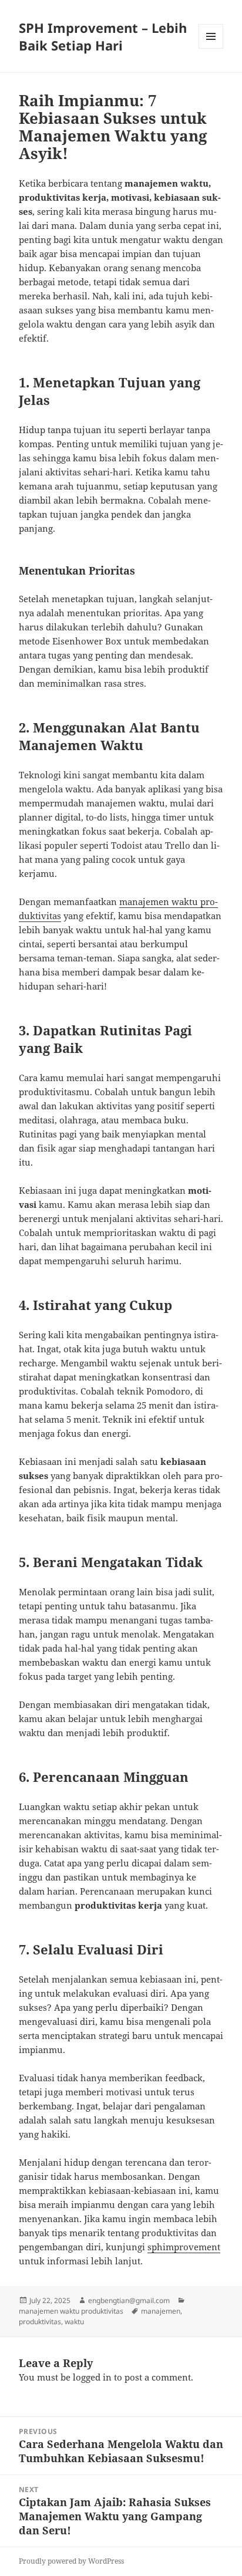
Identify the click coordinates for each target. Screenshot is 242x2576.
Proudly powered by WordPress (71, 2561)
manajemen (161, 2311)
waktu (74, 2322)
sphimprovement (184, 2247)
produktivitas (40, 2322)
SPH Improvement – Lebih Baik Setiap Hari (103, 36)
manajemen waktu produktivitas (71, 2311)
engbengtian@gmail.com (129, 2300)
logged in (92, 2377)
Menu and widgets (211, 48)
